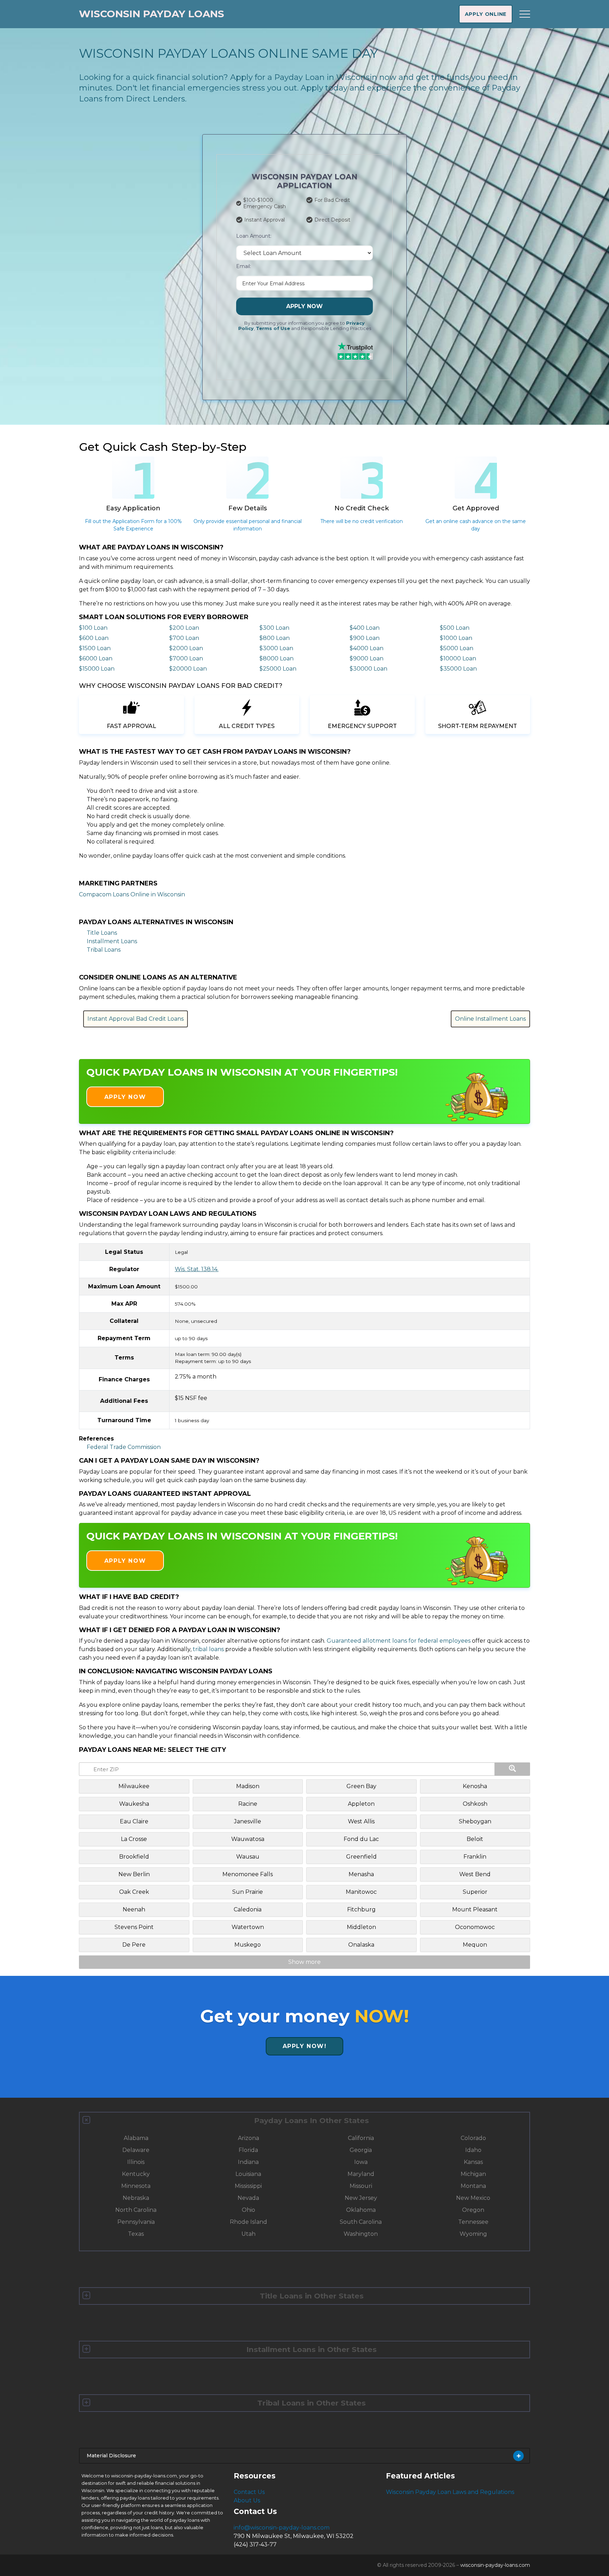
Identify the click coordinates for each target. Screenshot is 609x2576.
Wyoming (473, 2234)
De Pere (134, 1945)
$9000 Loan (367, 658)
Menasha (361, 1874)
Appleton (361, 1804)
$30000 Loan (368, 669)
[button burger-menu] (525, 14)
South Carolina (361, 2222)
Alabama (136, 2138)
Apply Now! (305, 2046)
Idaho (473, 2150)
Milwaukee (134, 1786)
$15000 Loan (97, 669)
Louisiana (248, 2174)
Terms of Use (273, 328)
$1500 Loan (95, 648)
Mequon (475, 1945)
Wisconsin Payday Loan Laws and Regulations (450, 2492)
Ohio (248, 2210)
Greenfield (361, 1857)
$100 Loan (93, 628)
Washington (361, 2234)
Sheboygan (475, 1821)
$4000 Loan (367, 648)
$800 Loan (275, 638)
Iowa (361, 2162)
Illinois (136, 2162)
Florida (248, 2150)
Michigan (473, 2174)
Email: (244, 266)
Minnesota (136, 2186)
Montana (473, 2186)
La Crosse (134, 1839)
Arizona (248, 2138)
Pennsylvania (136, 2222)
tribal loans (208, 1649)
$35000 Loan (458, 669)
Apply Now (304, 306)
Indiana (248, 2162)
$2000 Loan (186, 648)
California (361, 2138)
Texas (136, 2234)
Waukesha (134, 1804)
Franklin (475, 1857)
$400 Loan (365, 628)
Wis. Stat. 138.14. (197, 1269)
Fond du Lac (361, 1839)
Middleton (361, 1927)
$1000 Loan (456, 638)
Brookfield (134, 1857)
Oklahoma (361, 2210)
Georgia (361, 2150)
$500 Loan (455, 628)
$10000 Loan (458, 658)
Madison (248, 1786)
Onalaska (361, 1945)
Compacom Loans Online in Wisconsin (132, 894)
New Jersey (361, 2198)
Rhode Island (248, 2222)
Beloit (475, 1839)
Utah (248, 2234)
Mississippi (248, 2186)
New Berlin (134, 1874)
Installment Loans (112, 941)
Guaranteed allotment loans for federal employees (399, 1641)
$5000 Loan (457, 648)
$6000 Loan (96, 658)
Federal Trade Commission (124, 1447)
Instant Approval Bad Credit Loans (136, 1019)
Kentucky (136, 2174)
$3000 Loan (276, 648)
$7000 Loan (186, 658)
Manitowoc (361, 1892)
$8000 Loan (276, 658)
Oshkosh (475, 1804)
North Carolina (136, 2210)
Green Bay (361, 1786)
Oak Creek (134, 1892)
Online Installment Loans (490, 1019)
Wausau (248, 1857)
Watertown (248, 1927)
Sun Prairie (248, 1892)
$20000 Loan (188, 669)
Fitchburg (361, 1909)
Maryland (361, 2174)
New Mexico (473, 2198)
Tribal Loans (104, 950)
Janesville (248, 1821)
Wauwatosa (248, 1839)
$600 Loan (94, 638)
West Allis (361, 1821)
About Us (247, 2500)
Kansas (473, 2162)
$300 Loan (274, 628)
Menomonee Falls (248, 1874)
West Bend (475, 1874)
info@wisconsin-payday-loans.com (282, 2528)
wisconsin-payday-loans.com (495, 2565)
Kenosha (475, 1786)
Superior (475, 1892)
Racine (248, 1804)
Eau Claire (134, 1821)
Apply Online (486, 14)
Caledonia (248, 1909)
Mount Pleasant (475, 1909)
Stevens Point (134, 1927)
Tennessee (473, 2222)
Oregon (473, 2210)
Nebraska (136, 2198)
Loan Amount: (254, 236)
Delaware (136, 2150)
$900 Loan (365, 638)
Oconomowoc (475, 1927)
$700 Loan (184, 638)
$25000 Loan (278, 669)
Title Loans (102, 933)
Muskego (248, 1945)
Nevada (248, 2198)
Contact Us (249, 2492)
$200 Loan (184, 628)
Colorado (473, 2138)
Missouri (361, 2186)
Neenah (134, 1909)
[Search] (512, 1769)
